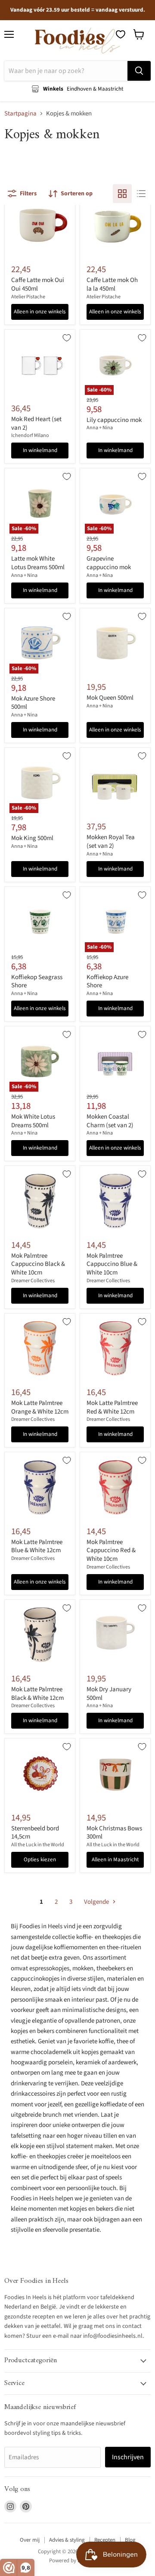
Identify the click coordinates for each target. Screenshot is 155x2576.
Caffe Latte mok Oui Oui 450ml (38, 284)
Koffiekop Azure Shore (107, 982)
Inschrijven (128, 2457)
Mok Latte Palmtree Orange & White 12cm (40, 1407)
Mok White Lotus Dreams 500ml (33, 1121)
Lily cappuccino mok (114, 420)
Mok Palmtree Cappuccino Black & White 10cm (38, 1264)
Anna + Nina (100, 428)
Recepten (105, 2540)
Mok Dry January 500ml (109, 1694)
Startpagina (20, 114)
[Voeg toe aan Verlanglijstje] (67, 338)
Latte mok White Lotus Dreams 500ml (38, 563)
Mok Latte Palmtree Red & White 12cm (112, 1407)
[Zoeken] (139, 71)
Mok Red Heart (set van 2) (36, 423)
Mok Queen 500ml (110, 698)
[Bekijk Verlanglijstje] (121, 34)
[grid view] (122, 194)
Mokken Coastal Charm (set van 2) (110, 1121)
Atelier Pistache (28, 297)
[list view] (141, 194)
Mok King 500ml (32, 838)
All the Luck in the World (38, 1845)
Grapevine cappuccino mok (109, 563)
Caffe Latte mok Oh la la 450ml (112, 284)
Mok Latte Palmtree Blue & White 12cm (37, 1546)
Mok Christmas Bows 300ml (114, 1833)
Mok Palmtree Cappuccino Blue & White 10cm (112, 1264)
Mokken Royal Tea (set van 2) (111, 842)
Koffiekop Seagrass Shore (37, 982)
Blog (130, 2540)
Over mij (30, 2540)
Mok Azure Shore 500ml (33, 703)
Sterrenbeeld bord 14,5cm (35, 1833)
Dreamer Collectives (33, 1281)
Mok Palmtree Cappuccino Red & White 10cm (111, 1550)
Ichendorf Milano (30, 435)
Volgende (97, 1902)
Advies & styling (67, 2540)
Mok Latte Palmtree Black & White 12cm (37, 1694)
